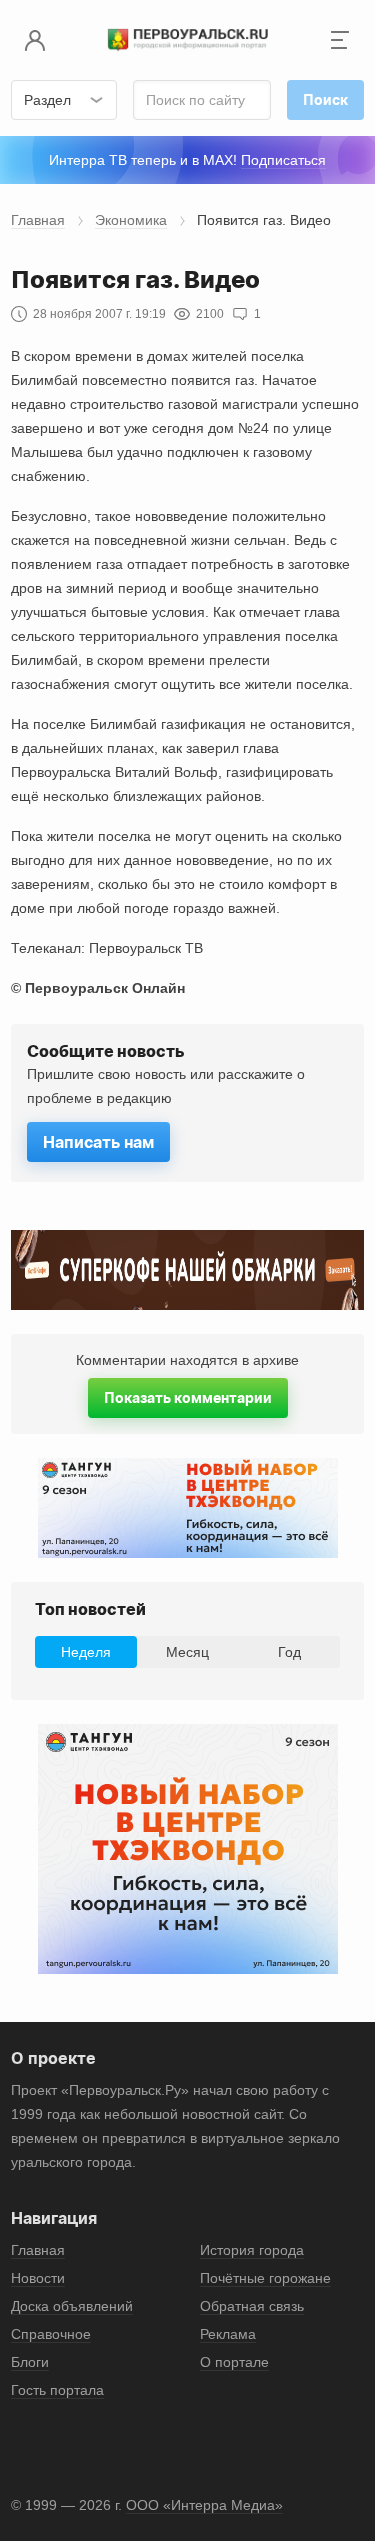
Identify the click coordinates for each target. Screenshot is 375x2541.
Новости (38, 2278)
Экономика (131, 220)
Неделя (86, 1652)
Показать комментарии (188, 1397)
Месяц (187, 1652)
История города (252, 2250)
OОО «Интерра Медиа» (204, 2505)
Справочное (51, 2334)
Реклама (228, 2334)
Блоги (30, 2362)
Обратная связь (252, 2306)
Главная (38, 220)
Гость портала (57, 2390)
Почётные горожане (265, 2278)
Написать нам (98, 1142)
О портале (234, 2362)
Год (289, 1652)
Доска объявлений (72, 2306)
